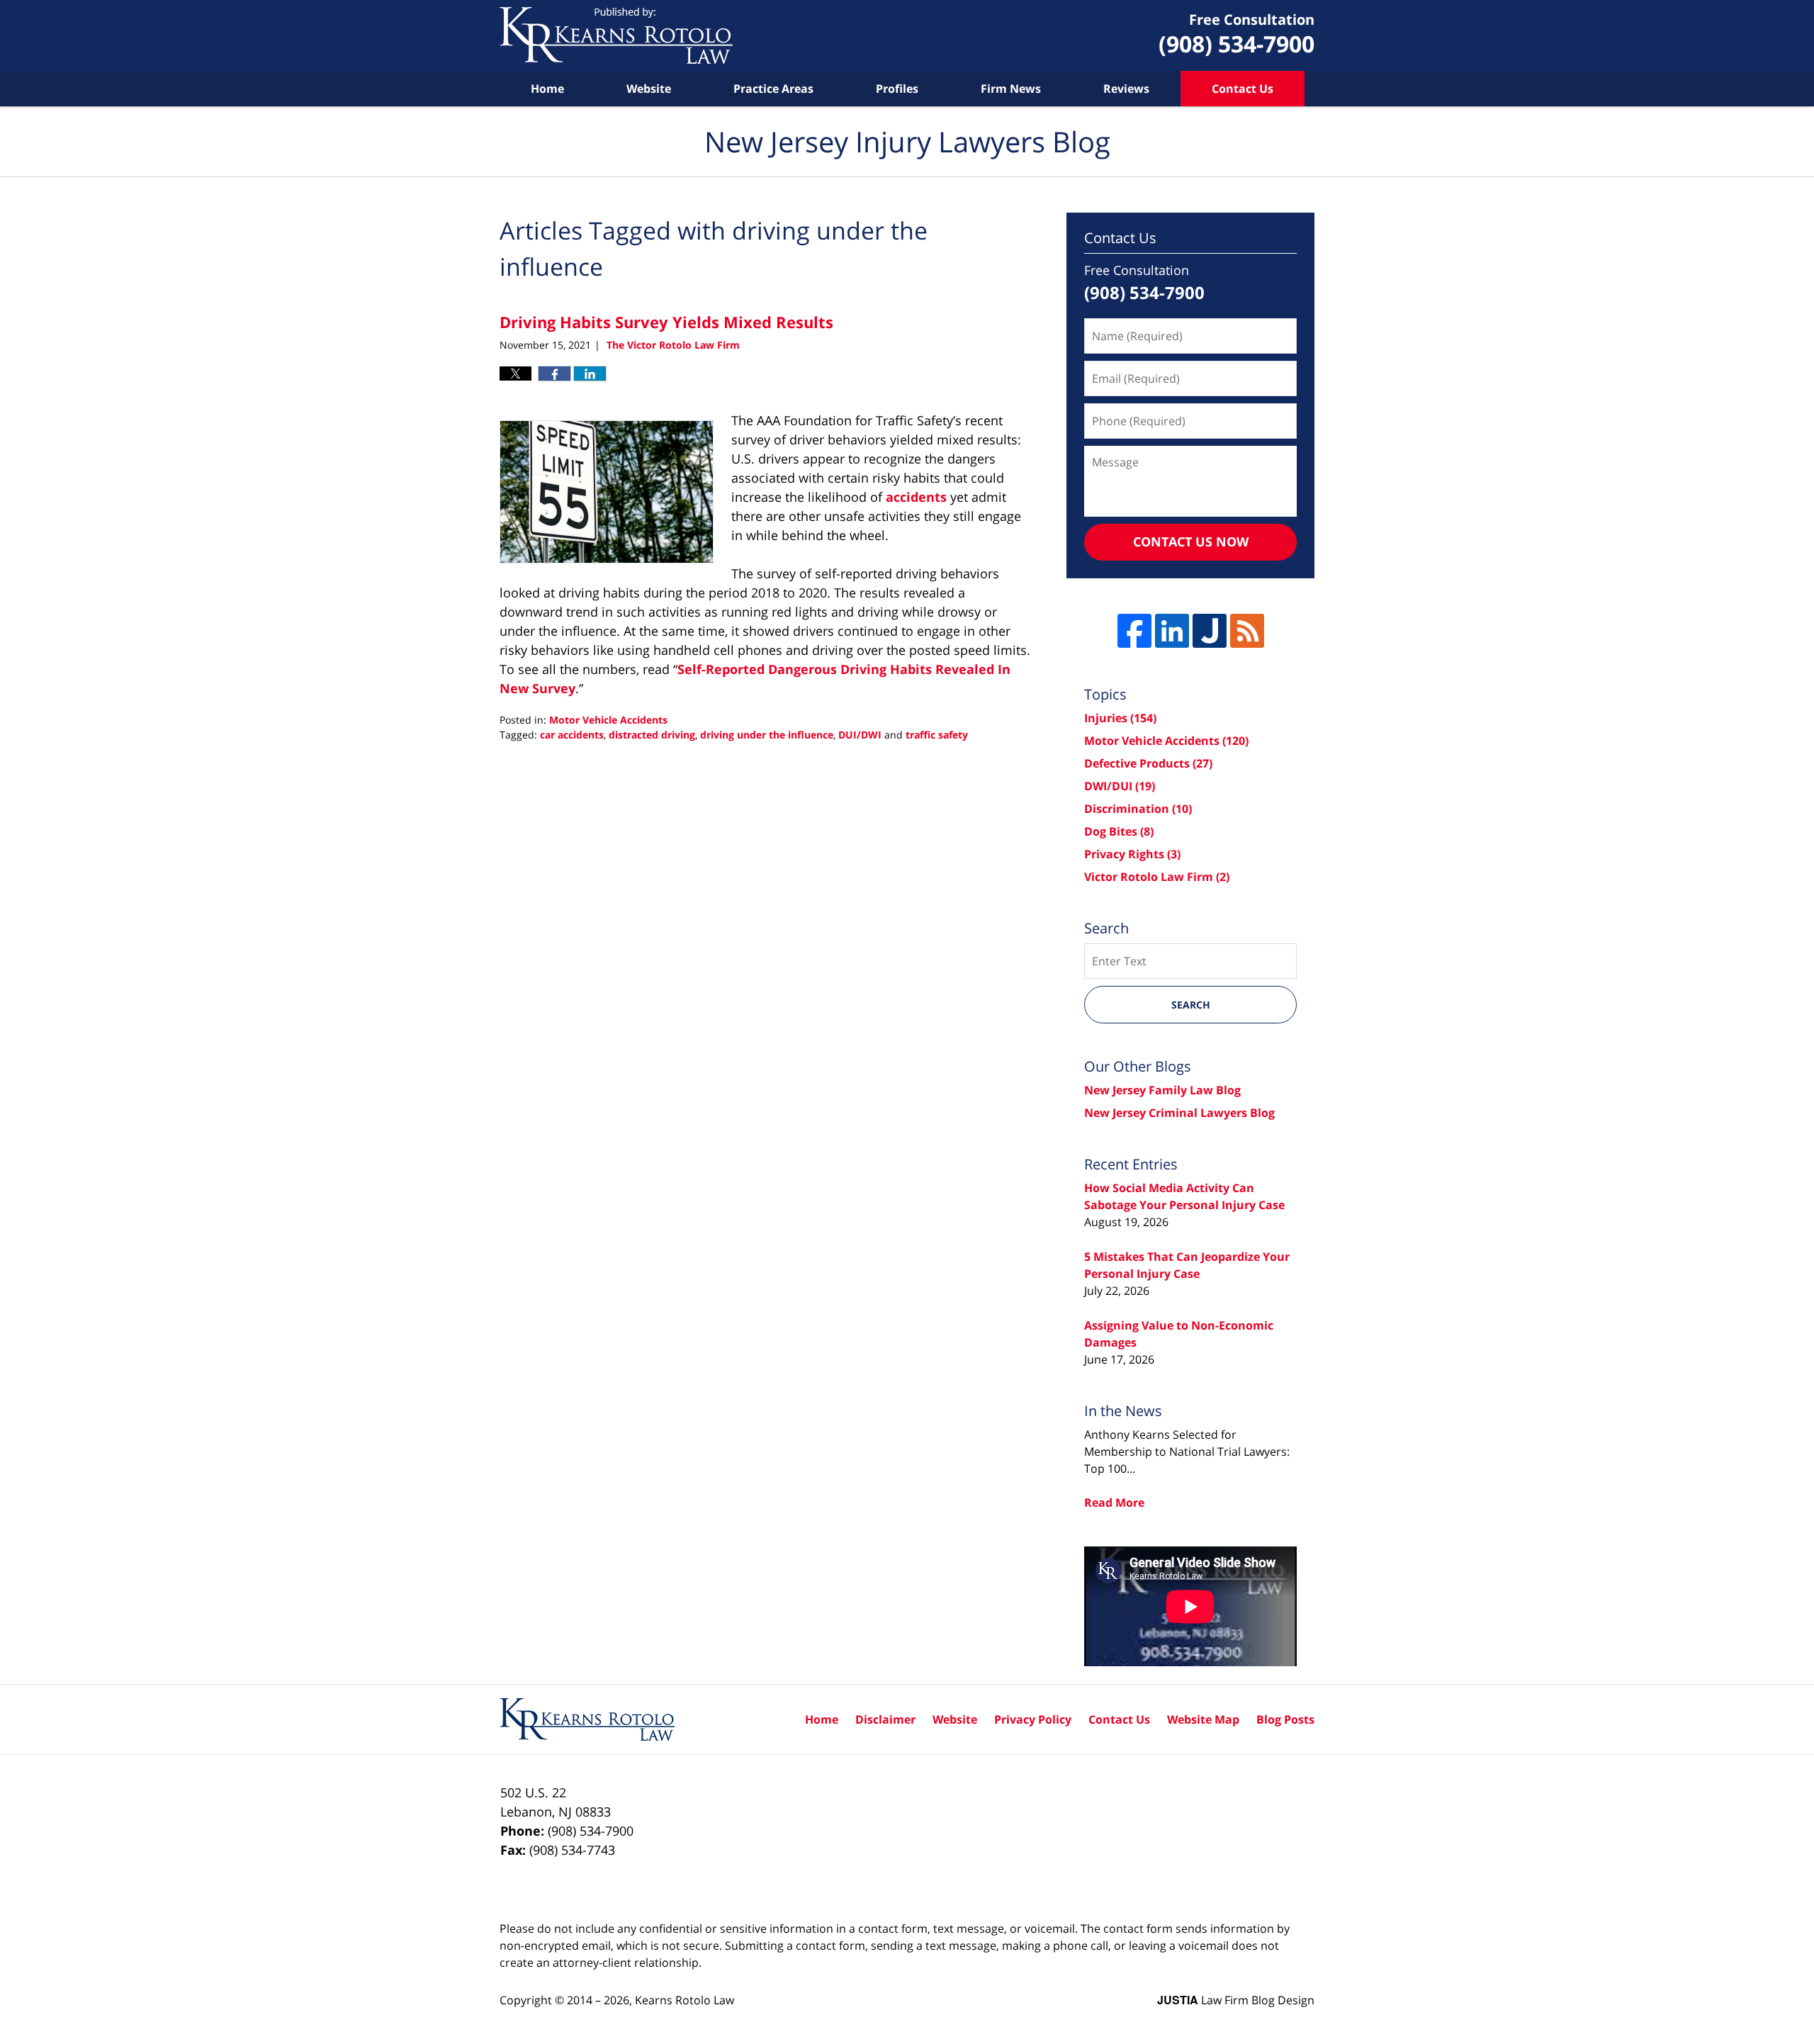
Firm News (1011, 89)
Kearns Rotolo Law (685, 2000)
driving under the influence (767, 735)
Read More (1114, 1503)
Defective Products (1148, 763)
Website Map (1203, 1719)
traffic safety (937, 735)
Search (1191, 1005)
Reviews (1126, 89)
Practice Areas (773, 89)
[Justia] (1210, 631)
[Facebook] (1134, 631)
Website (649, 89)
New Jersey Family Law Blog (1162, 1090)
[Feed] (1247, 631)
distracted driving (652, 735)
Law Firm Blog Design (1236, 2000)
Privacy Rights (1132, 854)
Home (547, 89)
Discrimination (1138, 809)
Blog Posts (1285, 1719)
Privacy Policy (1033, 1719)
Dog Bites (1119, 831)
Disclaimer (885, 1719)
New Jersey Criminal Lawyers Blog (1179, 1113)
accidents (916, 497)
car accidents (572, 735)
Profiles (897, 89)
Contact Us (1243, 89)
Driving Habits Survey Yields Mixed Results (666, 322)
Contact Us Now (1191, 541)
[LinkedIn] (1172, 631)
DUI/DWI (860, 735)
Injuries (1120, 718)
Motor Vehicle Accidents (608, 720)
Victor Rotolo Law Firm (1157, 877)
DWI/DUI (1120, 786)
